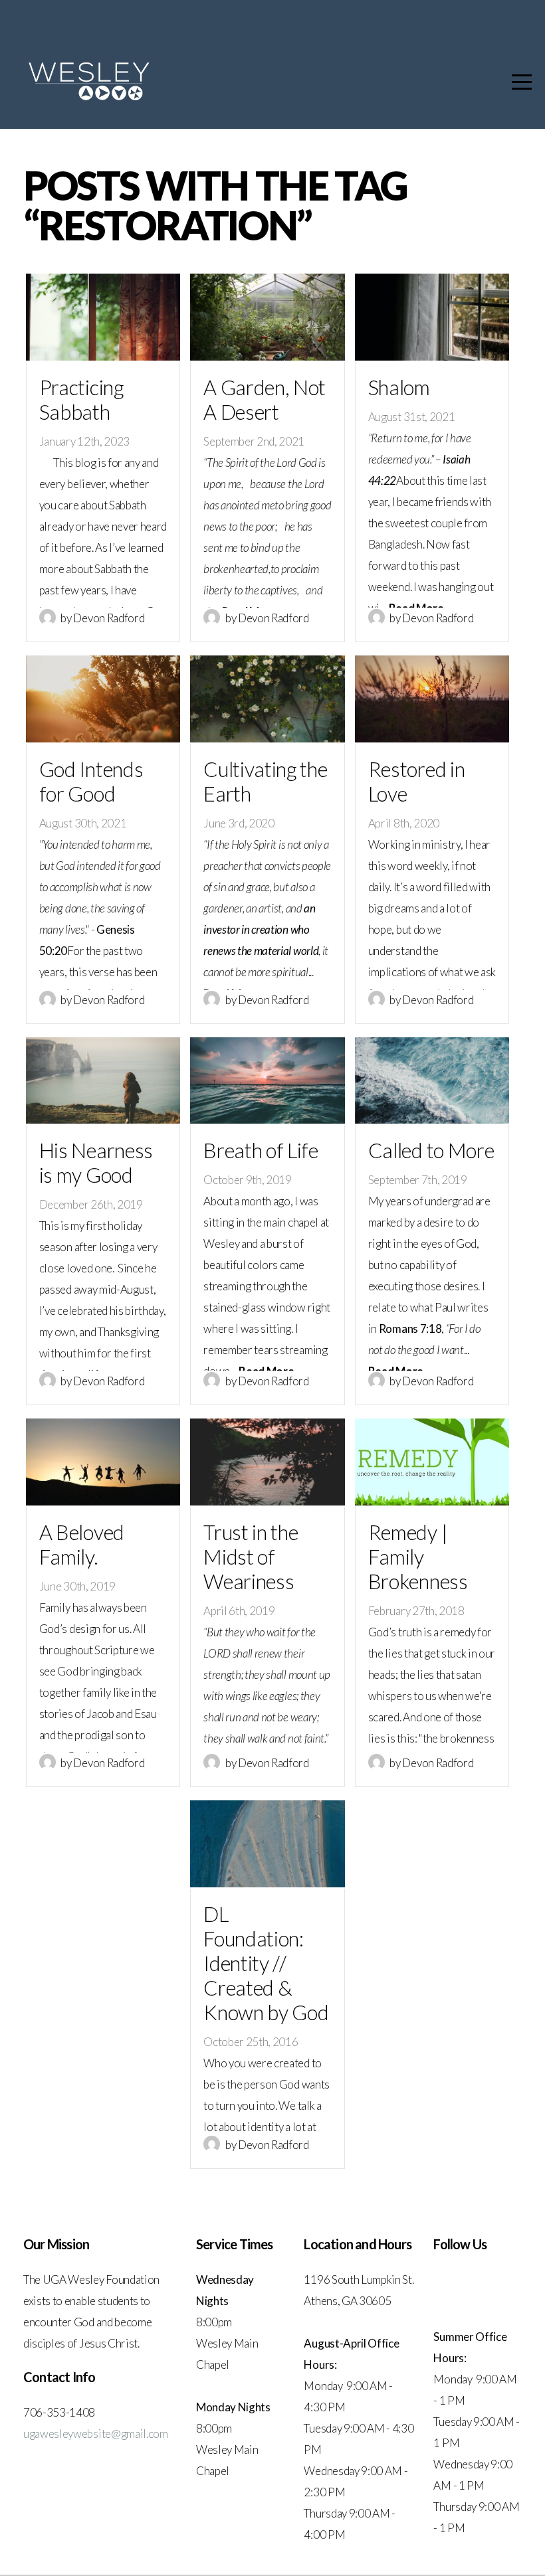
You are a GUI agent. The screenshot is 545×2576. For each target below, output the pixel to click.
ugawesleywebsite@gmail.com (96, 2434)
